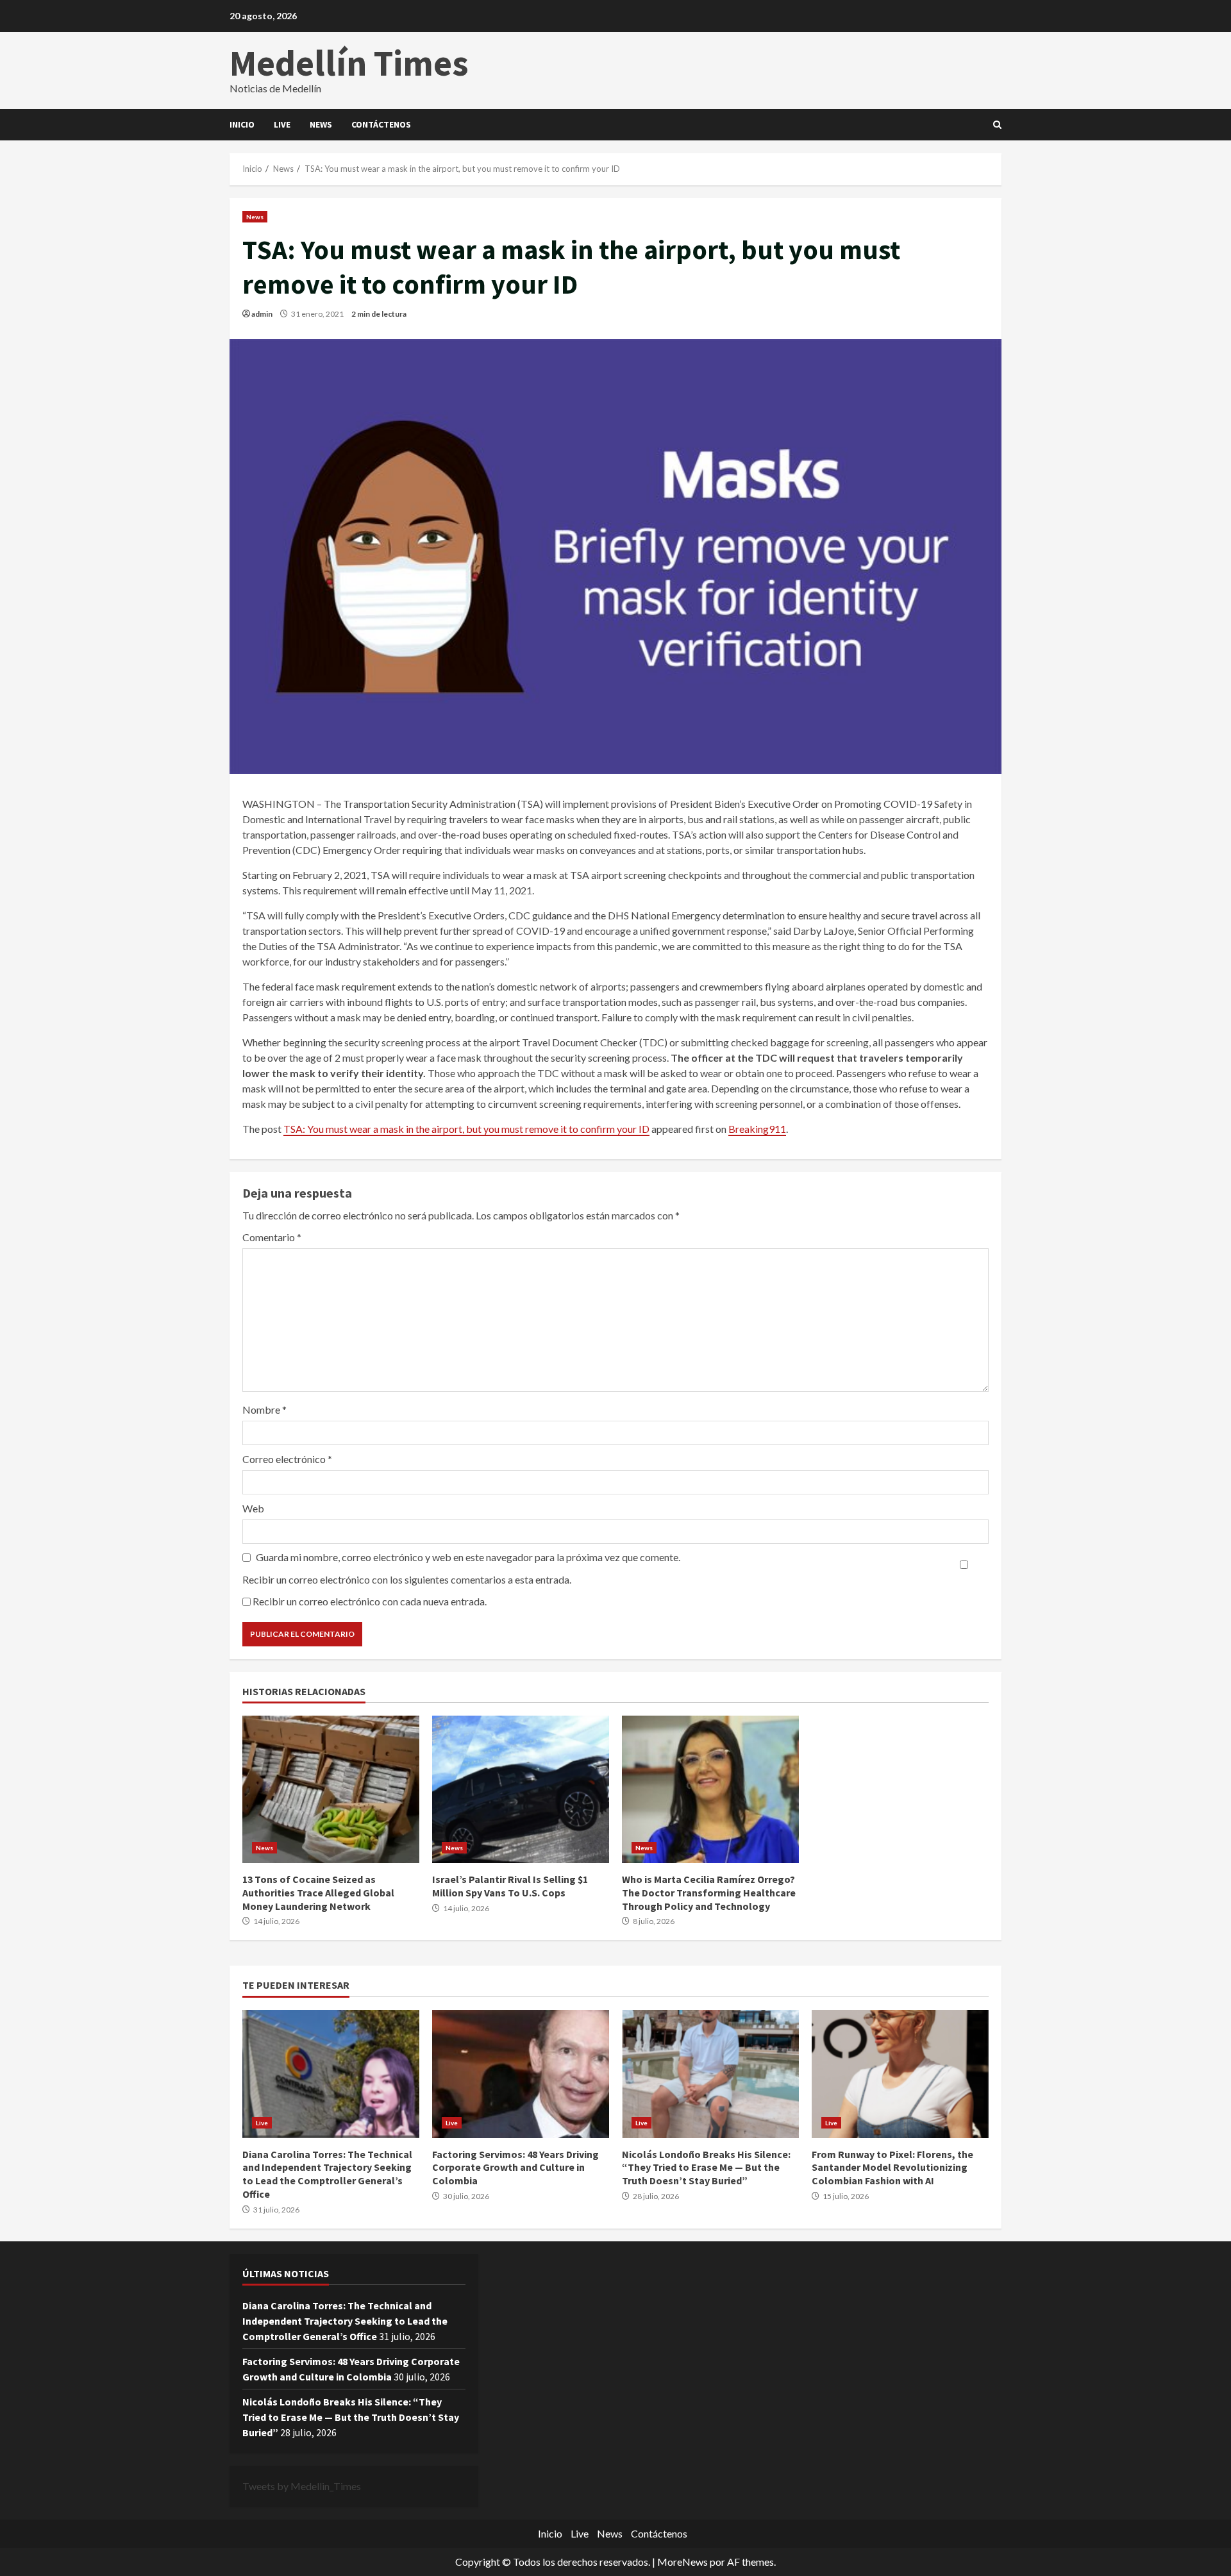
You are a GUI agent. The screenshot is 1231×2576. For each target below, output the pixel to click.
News (321, 124)
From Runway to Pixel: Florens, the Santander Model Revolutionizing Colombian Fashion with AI (900, 2074)
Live (282, 124)
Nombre (264, 1409)
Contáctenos (381, 124)
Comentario (272, 1237)
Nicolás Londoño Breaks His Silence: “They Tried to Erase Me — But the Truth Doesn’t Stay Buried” (710, 2074)
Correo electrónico (287, 1459)
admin (262, 314)
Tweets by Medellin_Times (302, 2486)
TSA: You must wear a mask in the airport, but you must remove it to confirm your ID (466, 1129)
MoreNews (682, 2562)
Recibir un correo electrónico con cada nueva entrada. (370, 1601)
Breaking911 (757, 1129)
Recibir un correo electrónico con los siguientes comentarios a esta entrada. (407, 1579)
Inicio (242, 124)
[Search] (997, 125)
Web (253, 1508)
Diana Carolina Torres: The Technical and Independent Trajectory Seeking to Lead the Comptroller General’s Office (331, 2074)
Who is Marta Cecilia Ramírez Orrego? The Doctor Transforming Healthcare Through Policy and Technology (710, 1789)
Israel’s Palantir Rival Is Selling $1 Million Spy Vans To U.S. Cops (521, 1789)
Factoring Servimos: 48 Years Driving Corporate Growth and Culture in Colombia (521, 2074)
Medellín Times (349, 63)
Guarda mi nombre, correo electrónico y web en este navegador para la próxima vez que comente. (468, 1557)
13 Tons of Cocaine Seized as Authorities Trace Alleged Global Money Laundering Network (331, 1789)
